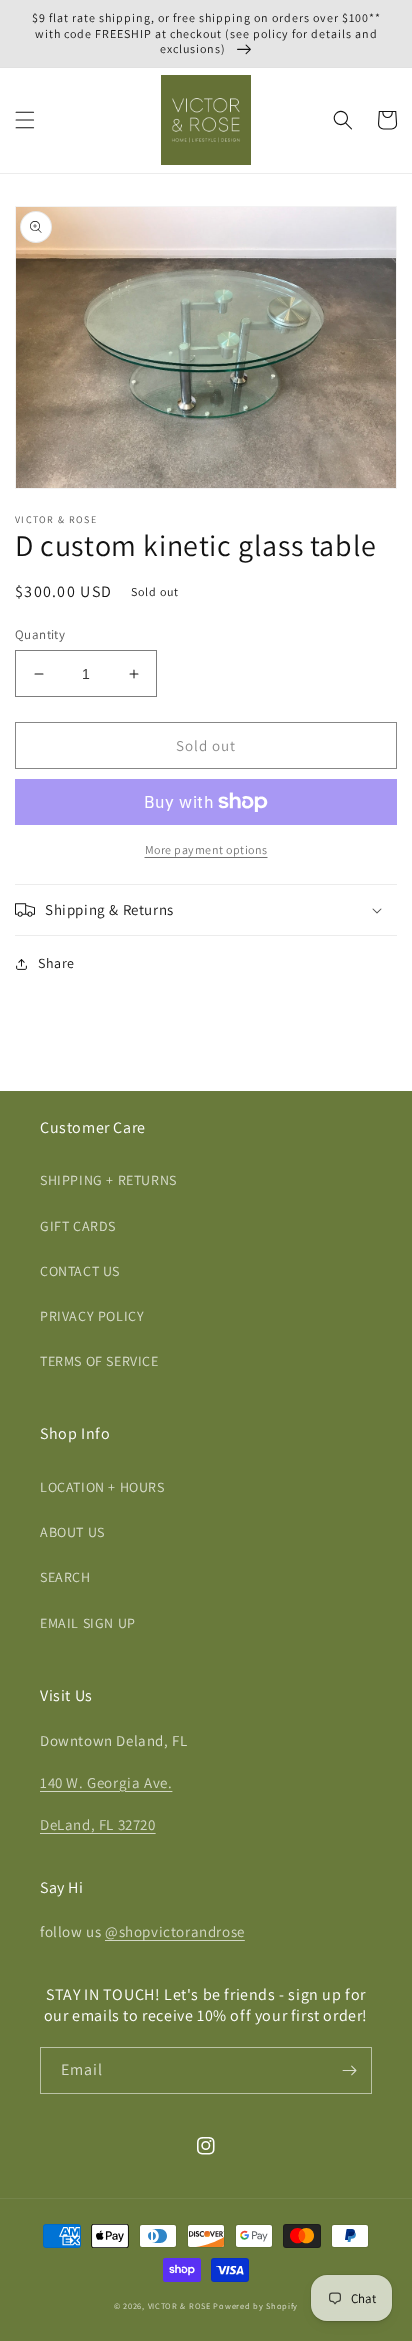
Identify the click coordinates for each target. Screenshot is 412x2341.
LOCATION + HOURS (102, 1487)
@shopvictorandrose (175, 1931)
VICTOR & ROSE (179, 2305)
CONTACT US (80, 1271)
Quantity (40, 634)
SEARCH (65, 1577)
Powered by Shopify (255, 2305)
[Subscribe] (349, 2070)
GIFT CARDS (78, 1226)
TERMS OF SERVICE (99, 1361)
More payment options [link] (206, 849)
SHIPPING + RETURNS (108, 1180)
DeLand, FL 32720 (98, 1824)
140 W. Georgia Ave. (106, 1782)
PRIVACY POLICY (92, 1316)
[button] (25, 120)
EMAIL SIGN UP (88, 1623)
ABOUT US (72, 1532)
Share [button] (56, 963)
